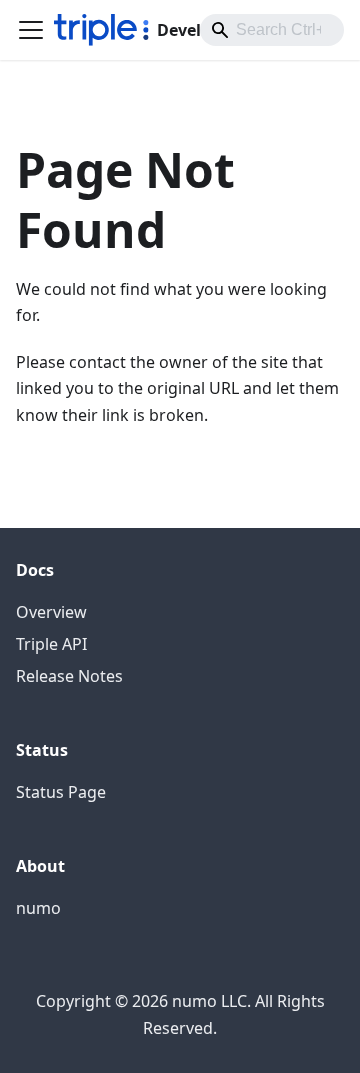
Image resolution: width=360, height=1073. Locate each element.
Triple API (51, 644)
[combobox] (272, 30)
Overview (51, 612)
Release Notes (69, 676)
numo (38, 908)
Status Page (61, 792)
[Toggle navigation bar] (31, 30)
